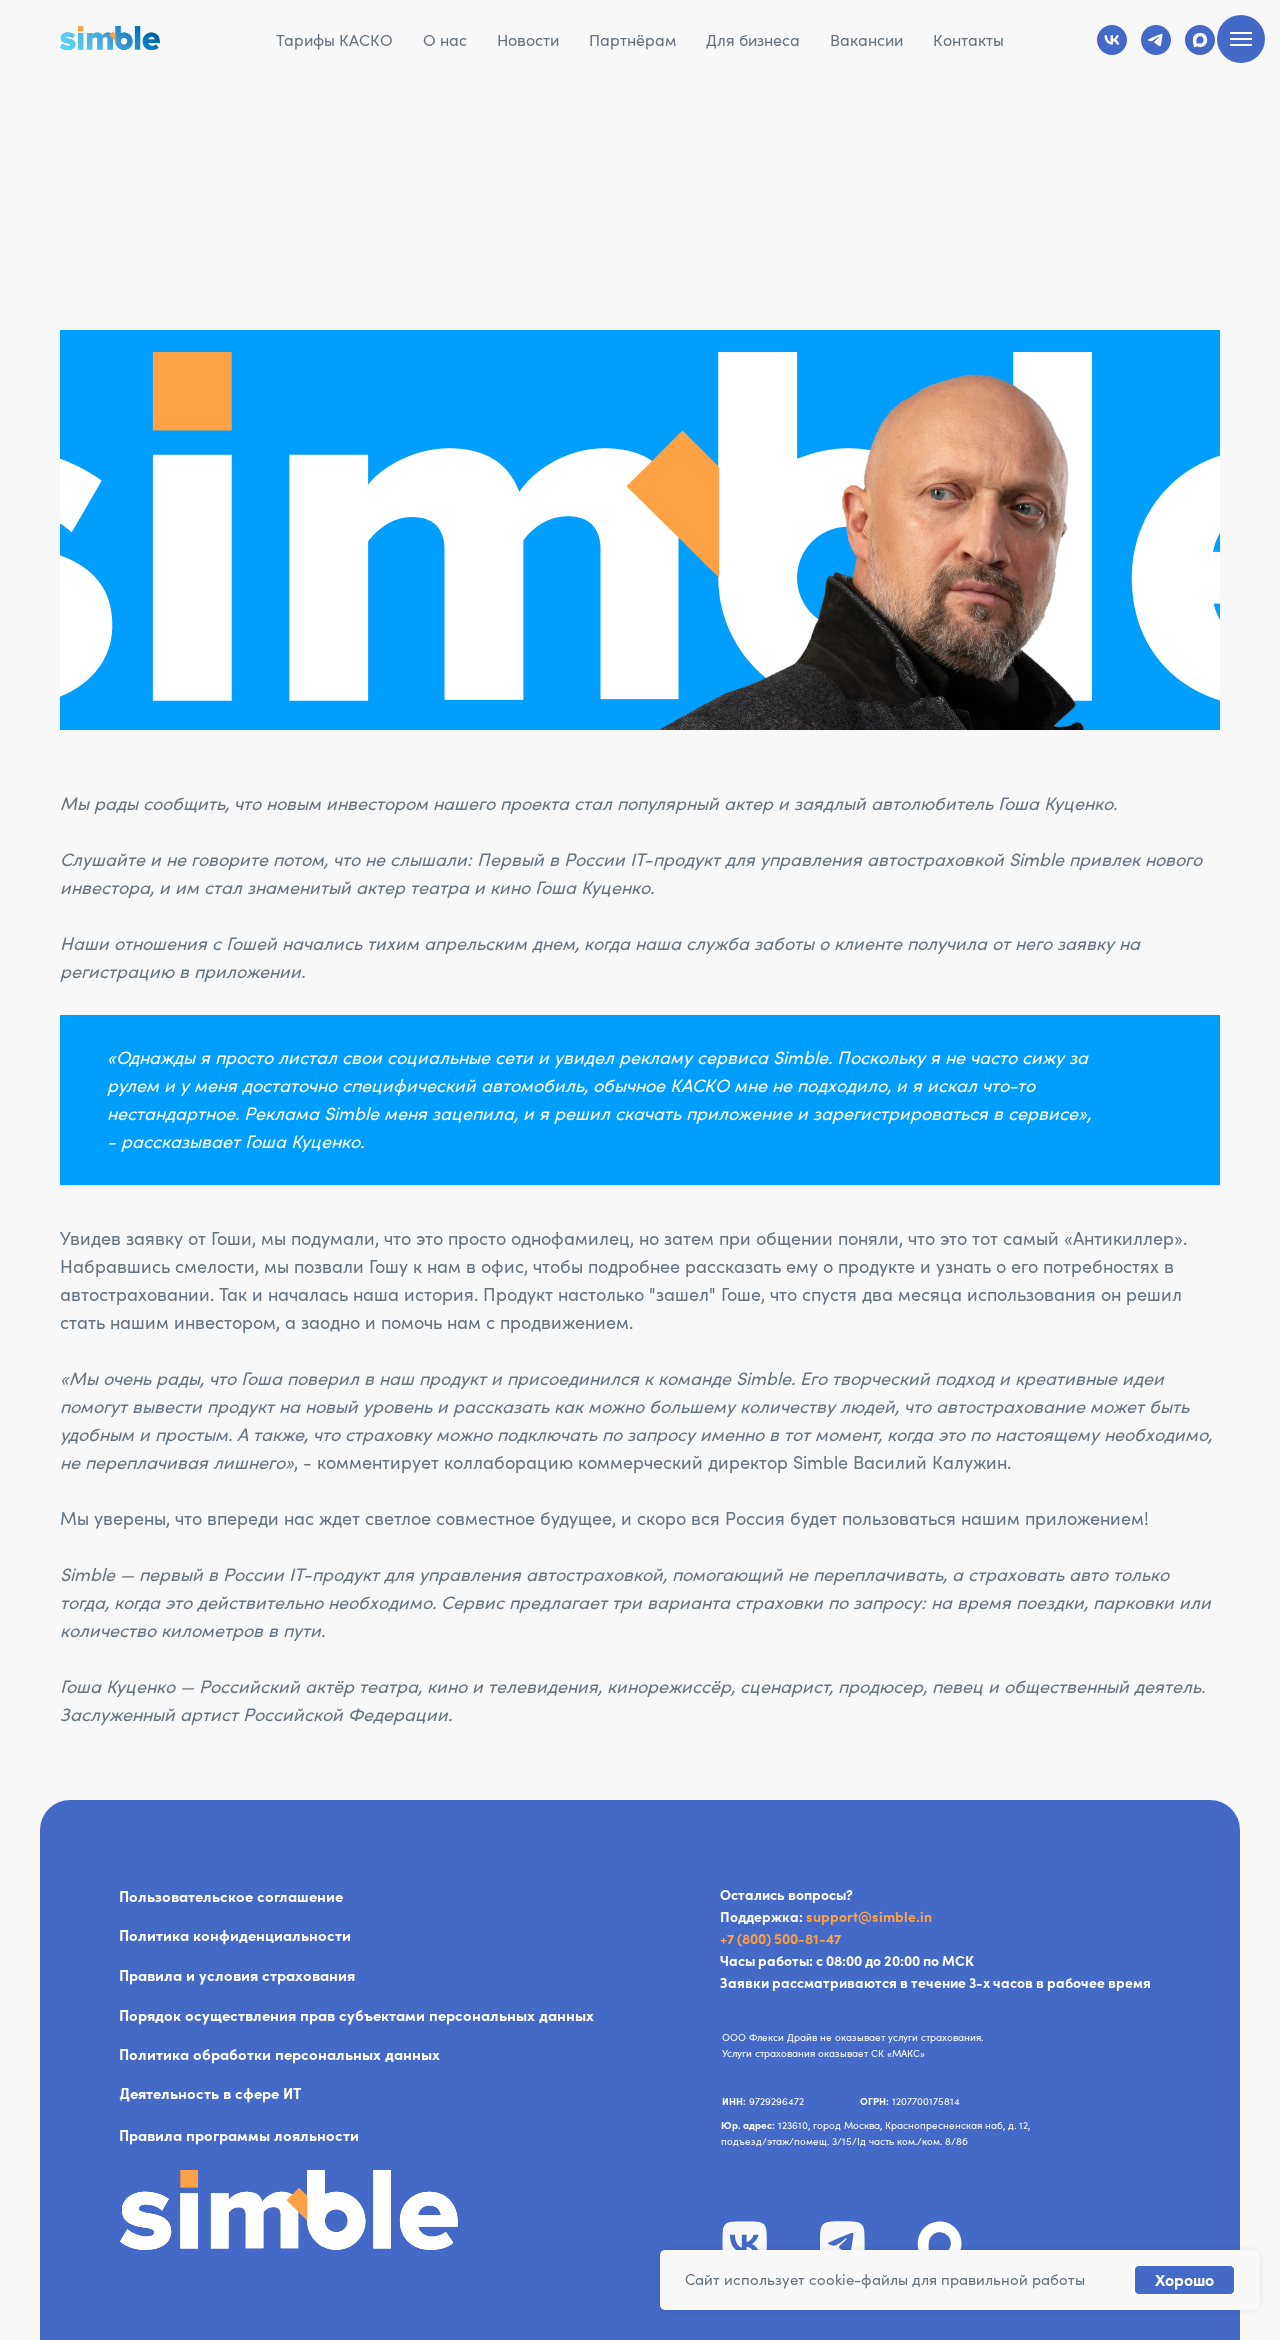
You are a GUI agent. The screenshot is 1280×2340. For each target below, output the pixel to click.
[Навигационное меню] (1241, 39)
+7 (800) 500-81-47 (780, 1939)
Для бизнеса (753, 40)
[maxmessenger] (1200, 40)
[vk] (1112, 40)
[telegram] (1156, 40)
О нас (445, 40)
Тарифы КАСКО (334, 40)
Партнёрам (632, 40)
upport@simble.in (872, 1917)
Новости (528, 40)
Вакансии (866, 40)
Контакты (968, 40)
